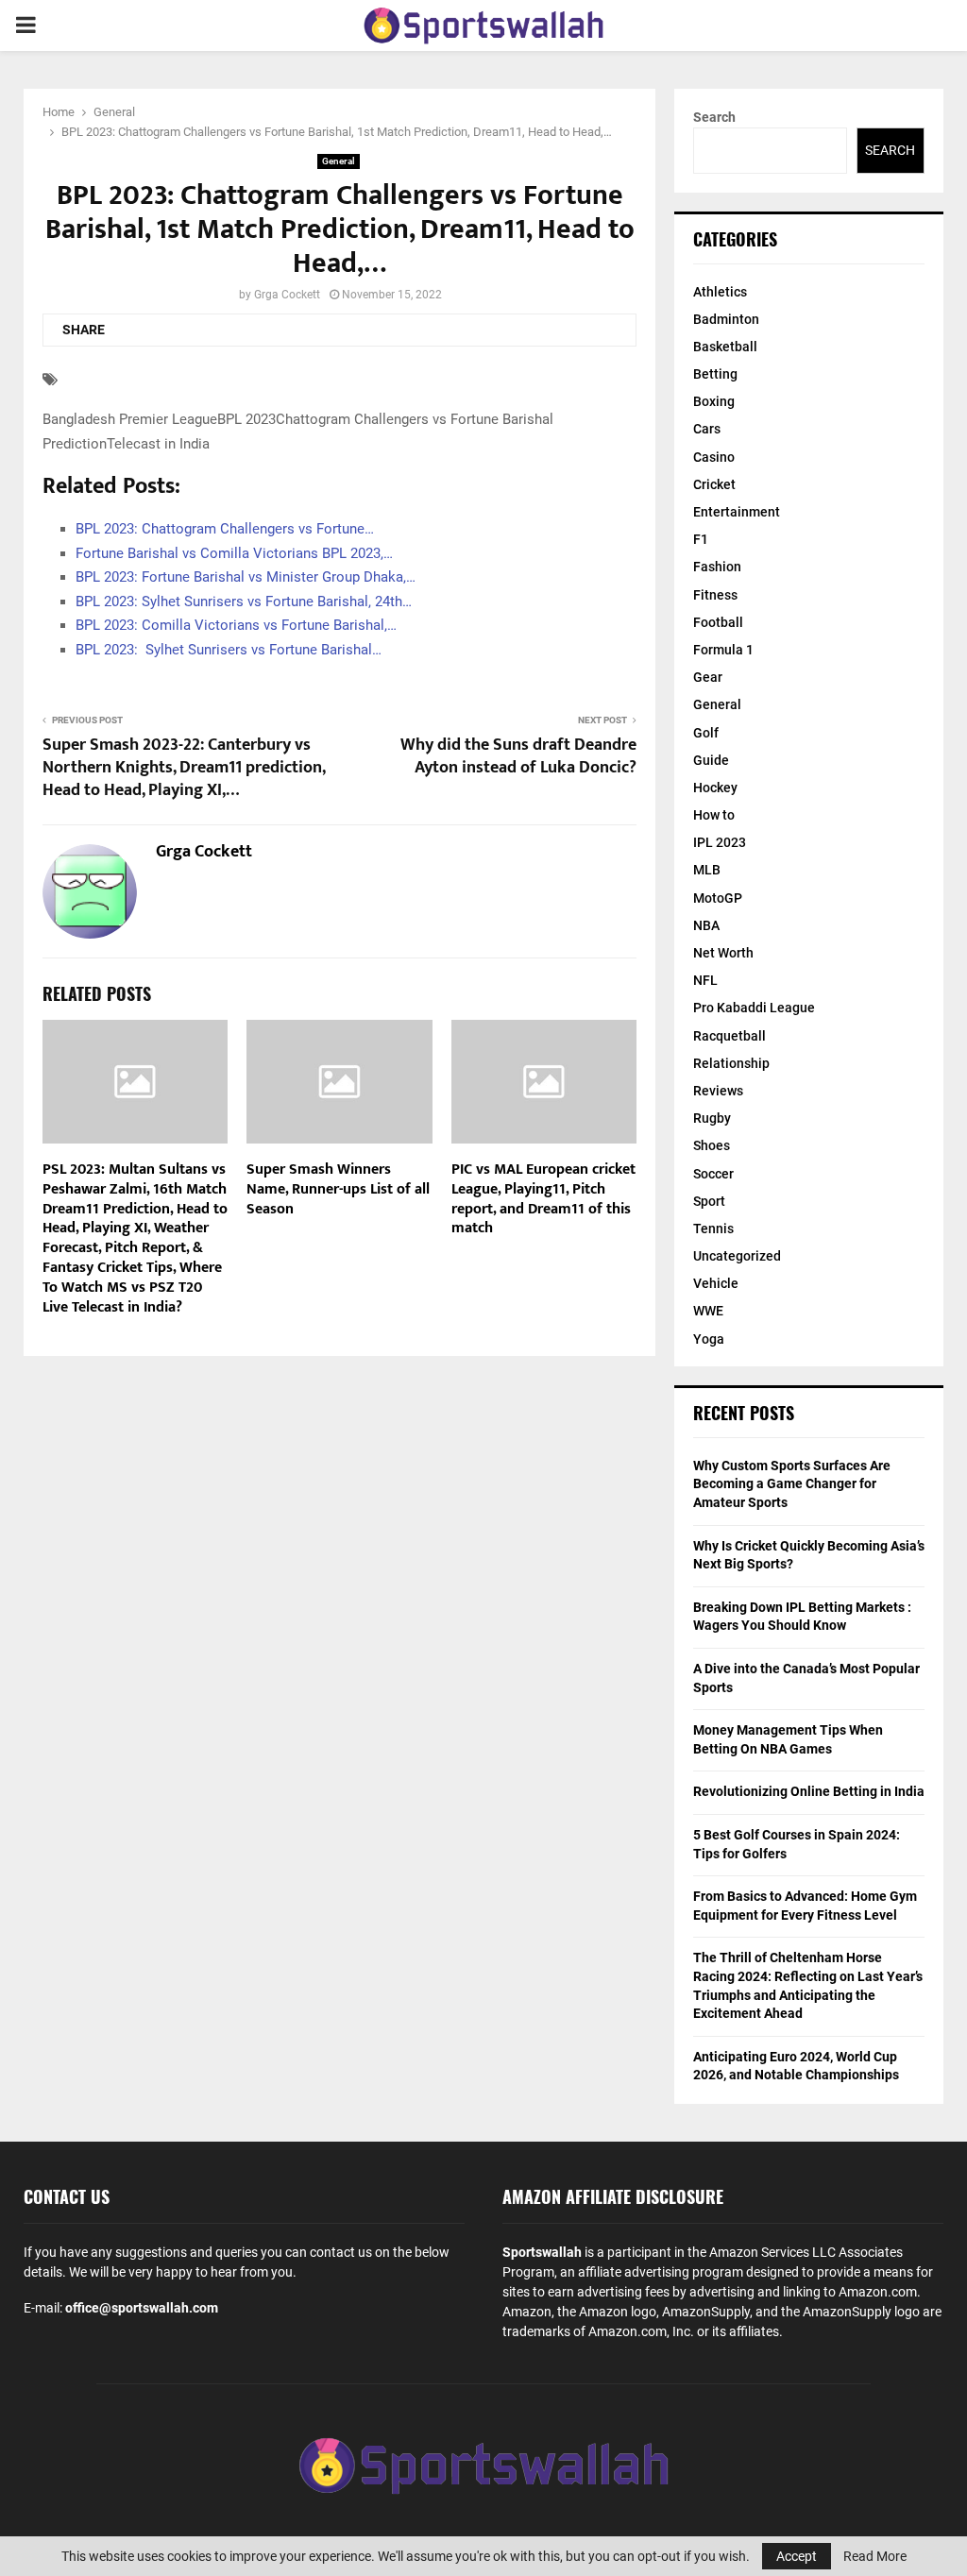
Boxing (714, 401)
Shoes (712, 1145)
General (339, 161)
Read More (875, 2556)
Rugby (712, 1118)
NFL (705, 980)
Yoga (709, 1339)
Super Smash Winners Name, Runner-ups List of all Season (338, 1189)
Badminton (726, 319)
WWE (708, 1311)
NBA (706, 925)
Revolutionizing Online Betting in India (809, 1791)
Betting (715, 374)
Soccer (713, 1174)
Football (718, 622)
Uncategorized (737, 1256)
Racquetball (729, 1036)
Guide (711, 760)
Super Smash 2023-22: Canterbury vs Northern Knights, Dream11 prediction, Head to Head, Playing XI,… (184, 768)
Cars (707, 429)
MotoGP (718, 898)
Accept (797, 2556)
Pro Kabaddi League (754, 1008)
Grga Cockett (287, 295)
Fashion (717, 567)
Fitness (715, 595)
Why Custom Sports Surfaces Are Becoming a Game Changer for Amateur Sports (792, 1484)
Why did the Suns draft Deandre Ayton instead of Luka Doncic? (518, 756)
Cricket (714, 484)
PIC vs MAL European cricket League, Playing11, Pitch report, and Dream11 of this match (543, 1199)
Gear (708, 677)
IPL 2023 (720, 842)
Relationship (731, 1063)
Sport (709, 1201)
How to (714, 815)
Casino (714, 457)
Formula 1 (723, 650)
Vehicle (716, 1283)
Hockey (715, 788)
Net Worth (723, 953)
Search (714, 117)
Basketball (725, 347)
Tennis (713, 1229)
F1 (701, 539)
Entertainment (737, 512)
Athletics (720, 292)
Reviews (718, 1091)
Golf (706, 733)
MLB (707, 870)
